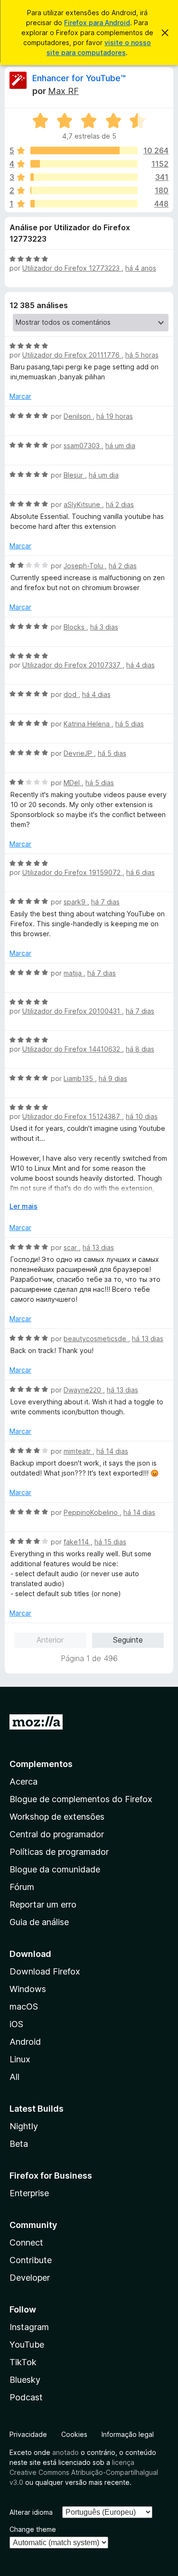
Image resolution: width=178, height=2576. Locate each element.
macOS (24, 2007)
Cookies (74, 2434)
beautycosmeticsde (96, 1339)
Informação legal (128, 2434)
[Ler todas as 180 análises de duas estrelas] (84, 190)
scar (71, 1247)
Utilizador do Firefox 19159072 (72, 872)
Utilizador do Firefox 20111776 (72, 355)
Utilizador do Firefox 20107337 (72, 665)
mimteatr (78, 1451)
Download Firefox (45, 1971)
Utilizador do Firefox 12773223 (72, 268)
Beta (19, 2144)
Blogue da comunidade (55, 1869)
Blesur (74, 475)
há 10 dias (142, 1116)
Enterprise (29, 2193)
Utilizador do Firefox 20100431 (72, 1011)
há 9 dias (113, 1078)
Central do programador (57, 1834)
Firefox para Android (97, 23)
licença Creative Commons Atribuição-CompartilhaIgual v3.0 (84, 2472)
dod (71, 694)
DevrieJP (79, 753)
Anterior (50, 1640)
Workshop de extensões (57, 1817)
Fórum (22, 1887)
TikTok (23, 2362)
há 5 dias (130, 724)
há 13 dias (98, 1247)
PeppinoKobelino (92, 1512)
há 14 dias (112, 1451)
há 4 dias (141, 665)
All (14, 2077)
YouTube (27, 2345)
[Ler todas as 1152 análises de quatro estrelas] (84, 164)
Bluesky (25, 2380)
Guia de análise (39, 1922)
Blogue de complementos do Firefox (81, 1799)
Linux (20, 2059)
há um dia (120, 446)
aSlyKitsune (83, 504)
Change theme (33, 2529)
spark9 (75, 902)
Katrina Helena (88, 724)
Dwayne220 (83, 1390)
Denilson (78, 416)
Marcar (20, 396)
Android (25, 2042)
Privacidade (28, 2434)
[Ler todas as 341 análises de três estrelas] (84, 177)
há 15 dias (110, 1542)
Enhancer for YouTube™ (79, 78)
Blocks (75, 627)
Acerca (23, 1782)
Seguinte (128, 1640)
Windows (28, 1989)
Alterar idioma (31, 2512)
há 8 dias (140, 1049)
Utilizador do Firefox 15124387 (72, 1116)
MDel (73, 783)
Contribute (31, 2260)
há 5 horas (142, 355)
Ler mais (23, 1206)
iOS (16, 2024)
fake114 (77, 1542)
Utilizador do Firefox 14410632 (72, 1049)
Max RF (63, 91)
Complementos (41, 1764)
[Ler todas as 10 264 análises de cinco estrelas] (84, 150)
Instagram (29, 2327)
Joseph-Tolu (84, 566)
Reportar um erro (43, 1904)
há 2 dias (120, 504)
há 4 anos (141, 268)
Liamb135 (79, 1078)
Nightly (24, 2126)
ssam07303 (83, 446)
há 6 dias (141, 872)
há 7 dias (105, 902)
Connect (26, 2242)
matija (74, 973)
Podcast (26, 2397)
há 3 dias (104, 627)
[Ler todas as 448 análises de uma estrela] (84, 204)
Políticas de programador (59, 1852)
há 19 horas (115, 416)
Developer (30, 2278)
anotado (66, 2452)
